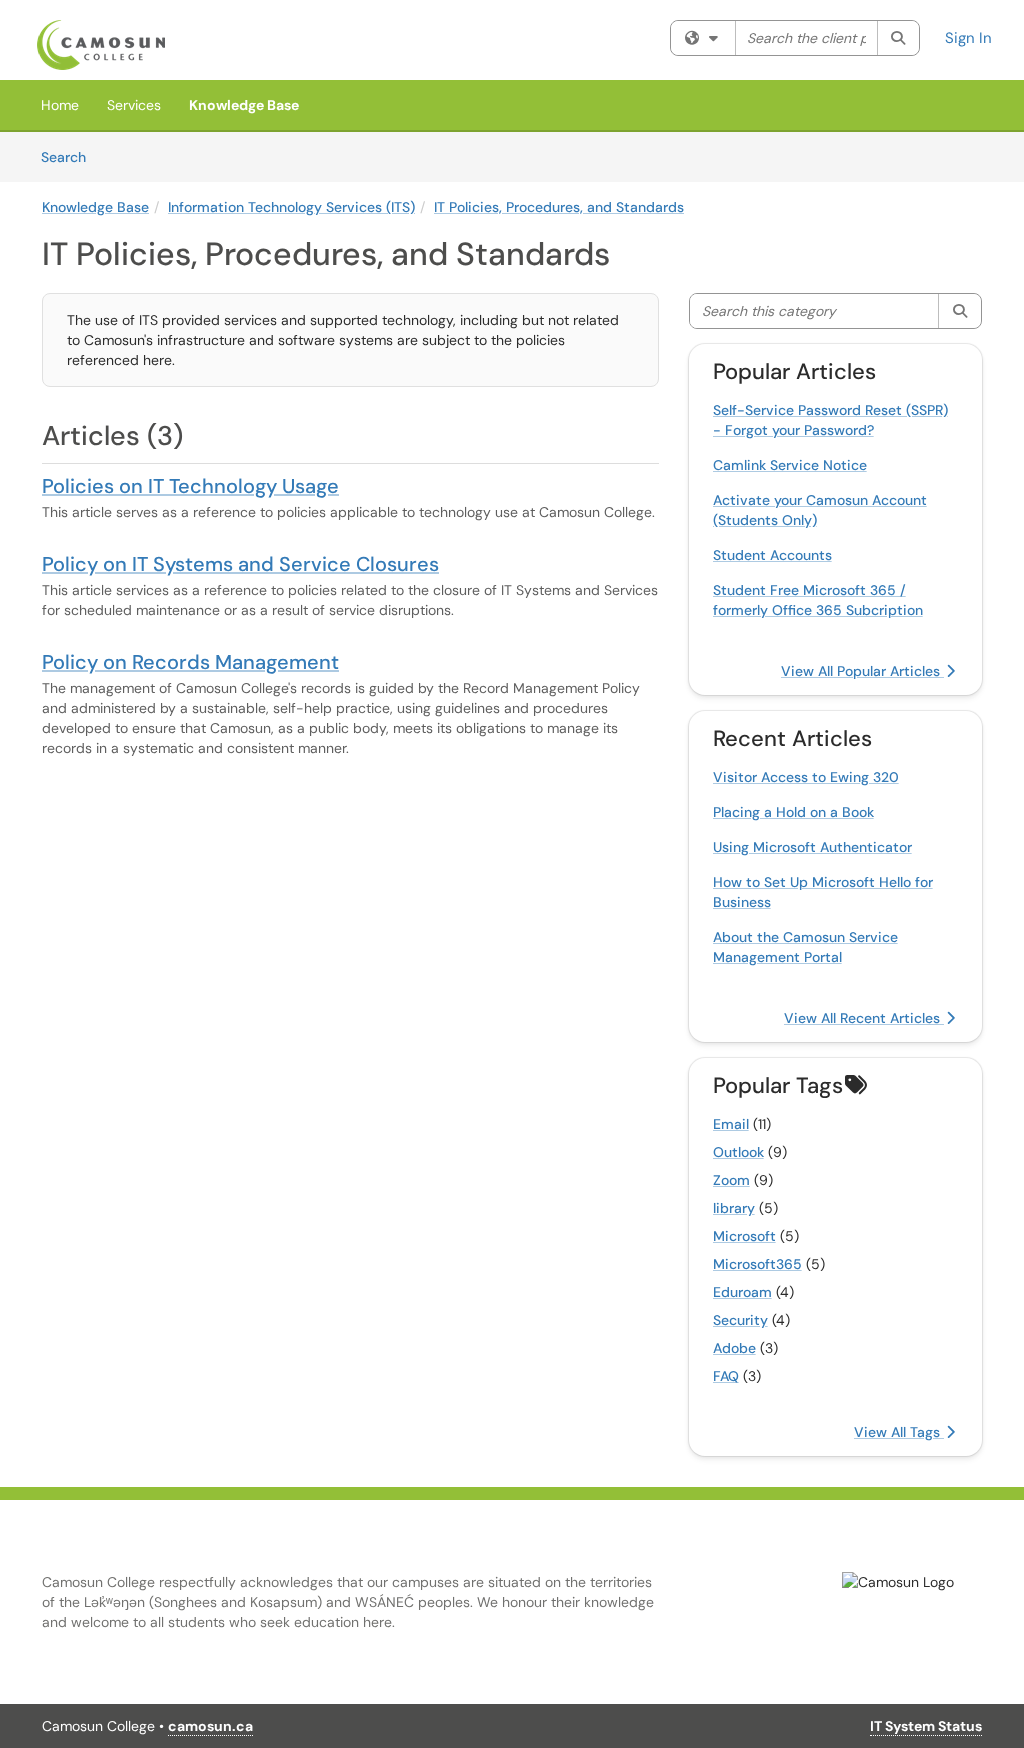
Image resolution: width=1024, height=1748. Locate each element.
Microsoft (744, 1236)
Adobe (734, 1348)
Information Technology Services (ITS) (291, 207)
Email (731, 1124)
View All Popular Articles (862, 671)
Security (740, 1320)
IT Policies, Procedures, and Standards (559, 207)
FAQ (726, 1376)
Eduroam (742, 1292)
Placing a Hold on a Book (793, 812)
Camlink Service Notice (790, 465)
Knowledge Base (244, 105)
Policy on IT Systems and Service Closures (240, 564)
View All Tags (899, 1432)
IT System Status (926, 1726)
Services (134, 105)
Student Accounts (772, 555)
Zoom (731, 1180)
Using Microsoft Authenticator (812, 847)
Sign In (968, 38)
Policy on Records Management (190, 662)
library (734, 1208)
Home (60, 105)
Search (70, 156)
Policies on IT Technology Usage (190, 486)
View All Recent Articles (864, 1018)
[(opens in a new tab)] (101, 45)
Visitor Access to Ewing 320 (806, 777)
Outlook (738, 1152)
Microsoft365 (757, 1264)
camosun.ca (210, 1726)
